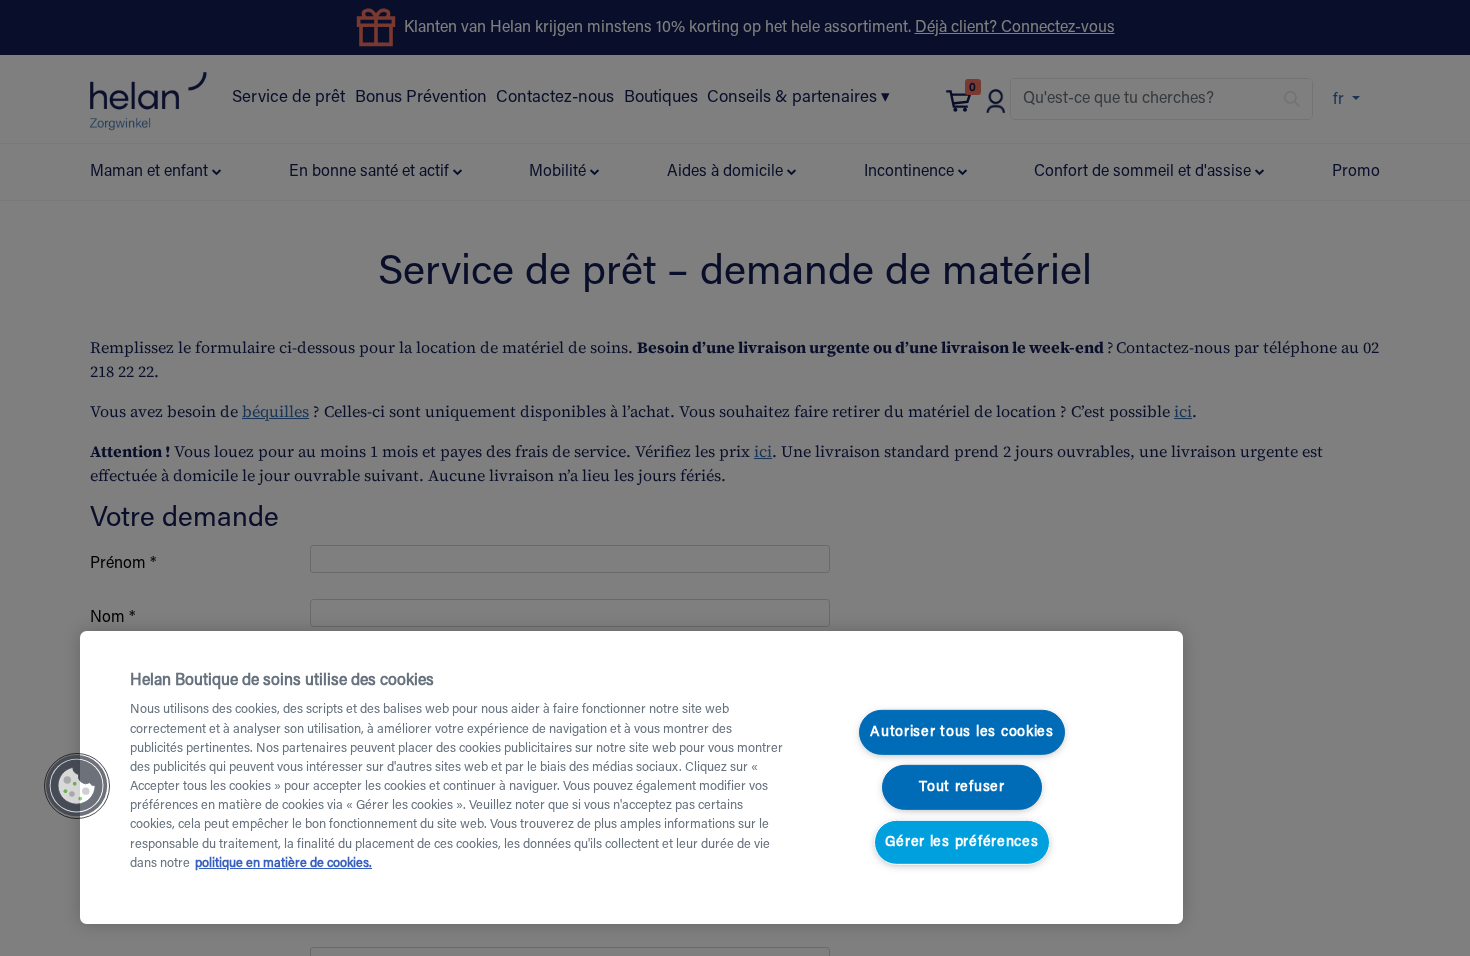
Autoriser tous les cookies (962, 732)
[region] (631, 777)
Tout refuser (962, 787)
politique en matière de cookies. (283, 864)
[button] (77, 786)
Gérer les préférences (961, 841)
